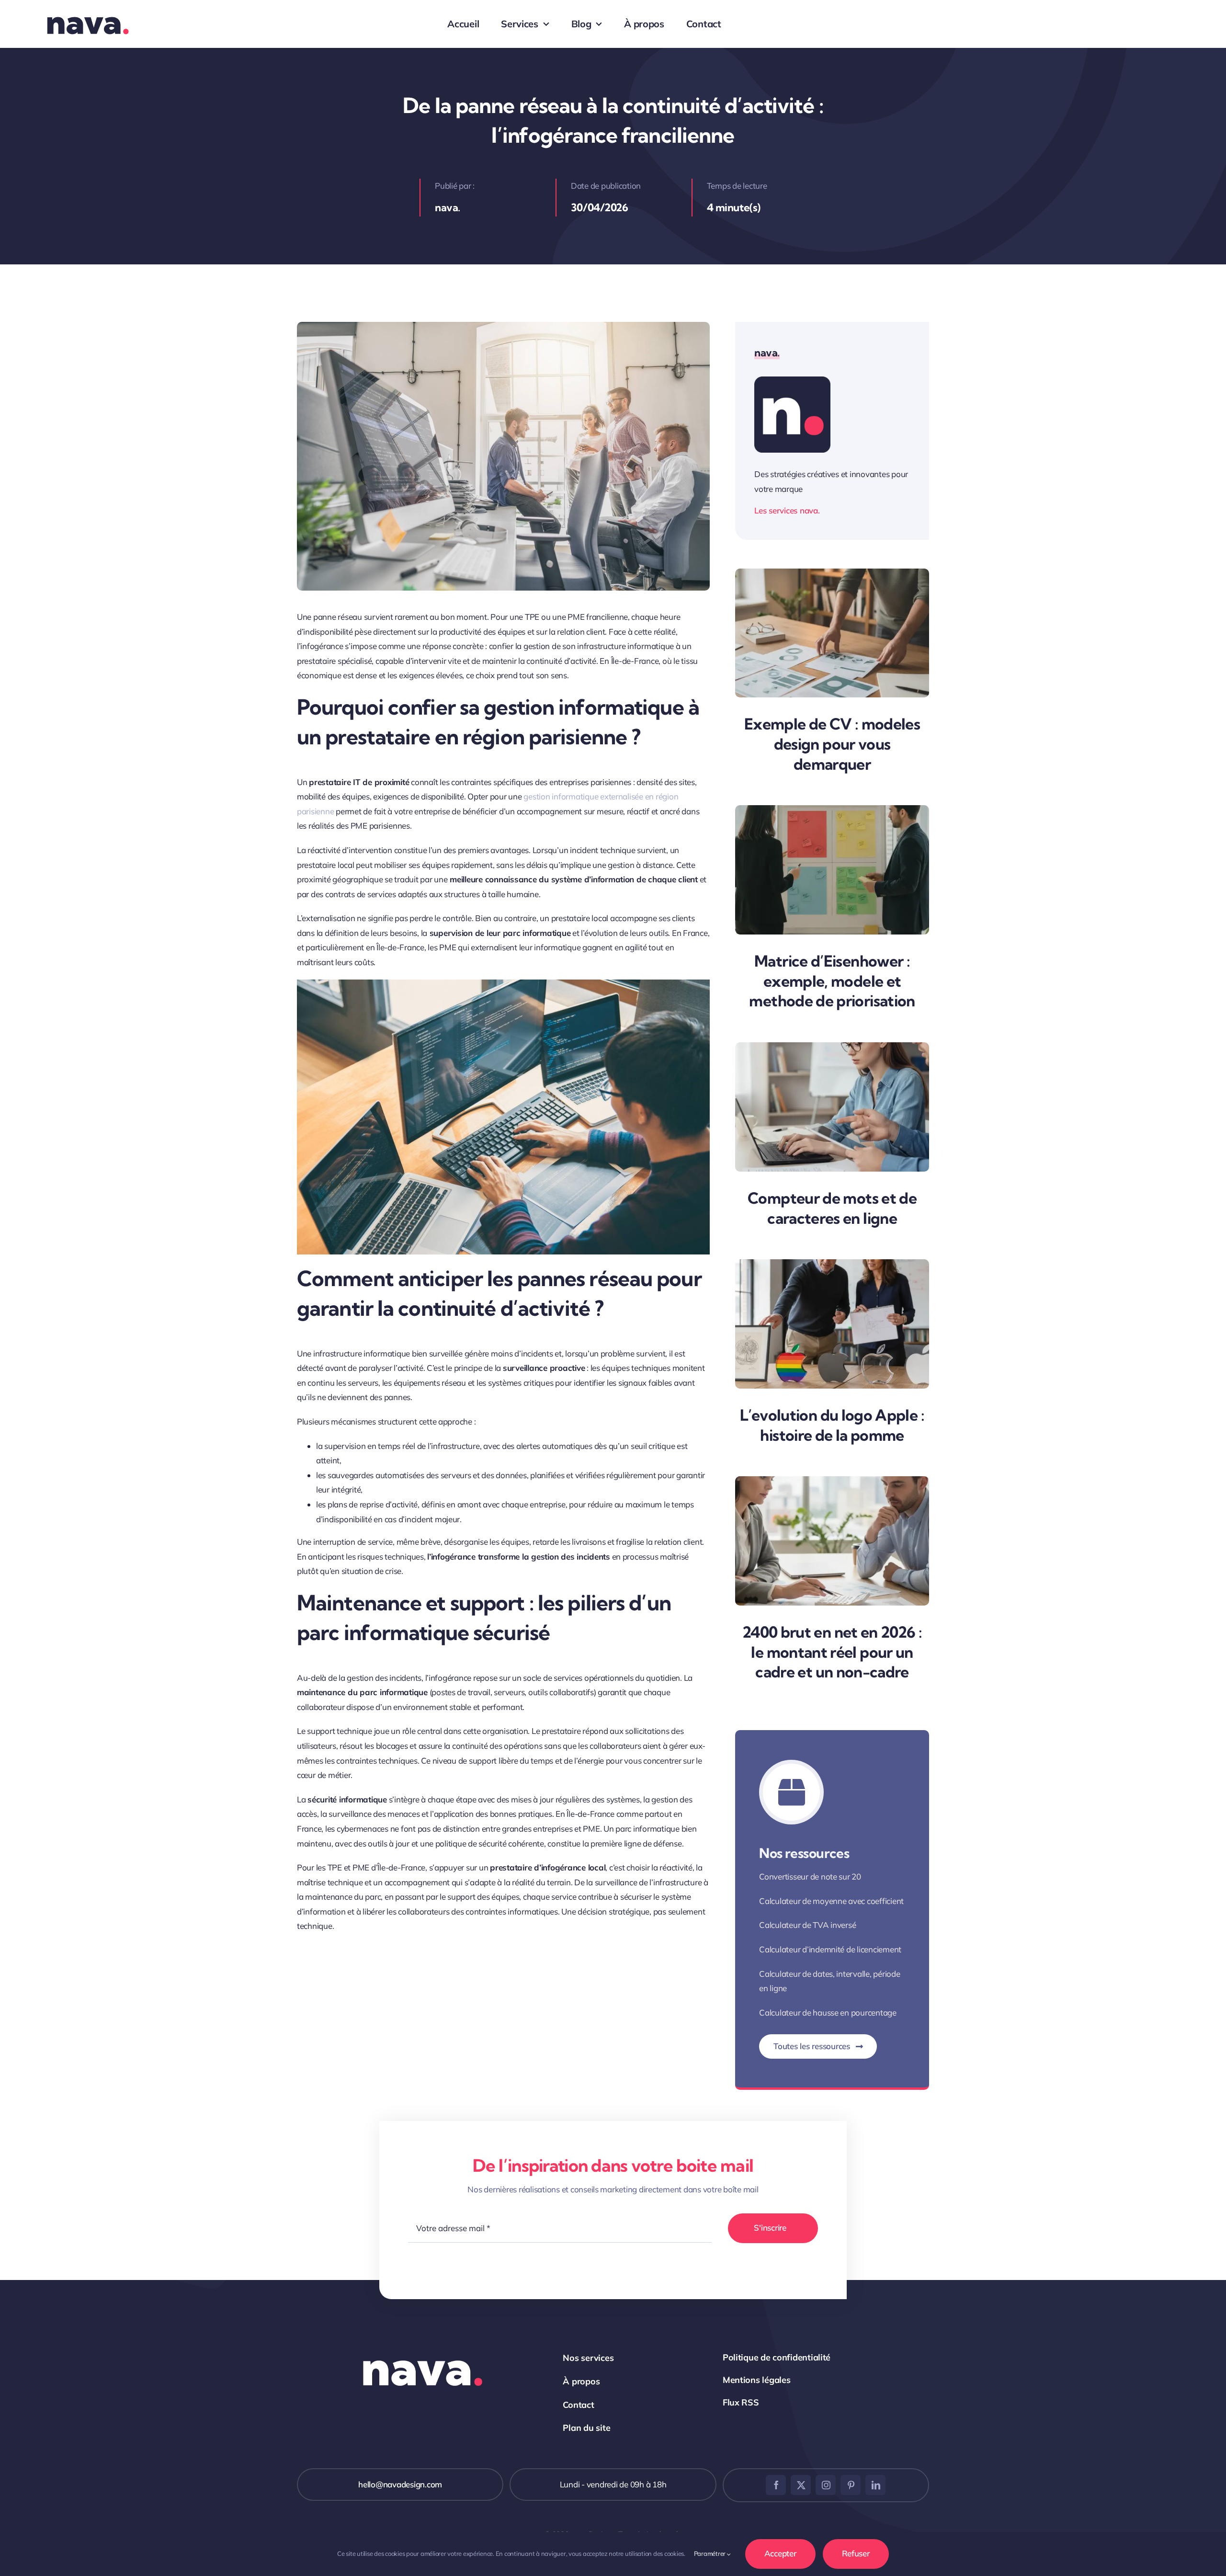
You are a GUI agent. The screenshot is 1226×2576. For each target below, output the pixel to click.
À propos (581, 2381)
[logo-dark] (87, 8)
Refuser (856, 2553)
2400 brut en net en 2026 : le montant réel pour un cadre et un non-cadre (832, 1652)
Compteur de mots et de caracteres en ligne (832, 1208)
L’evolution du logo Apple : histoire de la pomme (832, 1425)
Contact (578, 2405)
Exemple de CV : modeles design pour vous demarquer (832, 744)
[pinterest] (851, 2485)
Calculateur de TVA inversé (807, 1925)
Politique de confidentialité (777, 2357)
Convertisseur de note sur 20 (810, 1876)
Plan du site (586, 2428)
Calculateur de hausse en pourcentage (828, 2012)
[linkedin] (875, 2485)
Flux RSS (741, 2402)
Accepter (780, 2553)
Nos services (588, 2358)
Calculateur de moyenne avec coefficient (831, 1901)
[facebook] (776, 2485)
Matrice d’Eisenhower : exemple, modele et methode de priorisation (832, 981)
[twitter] (801, 2485)
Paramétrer (710, 2553)
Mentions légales (757, 2380)
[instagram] (826, 2485)
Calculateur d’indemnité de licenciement (830, 1949)
